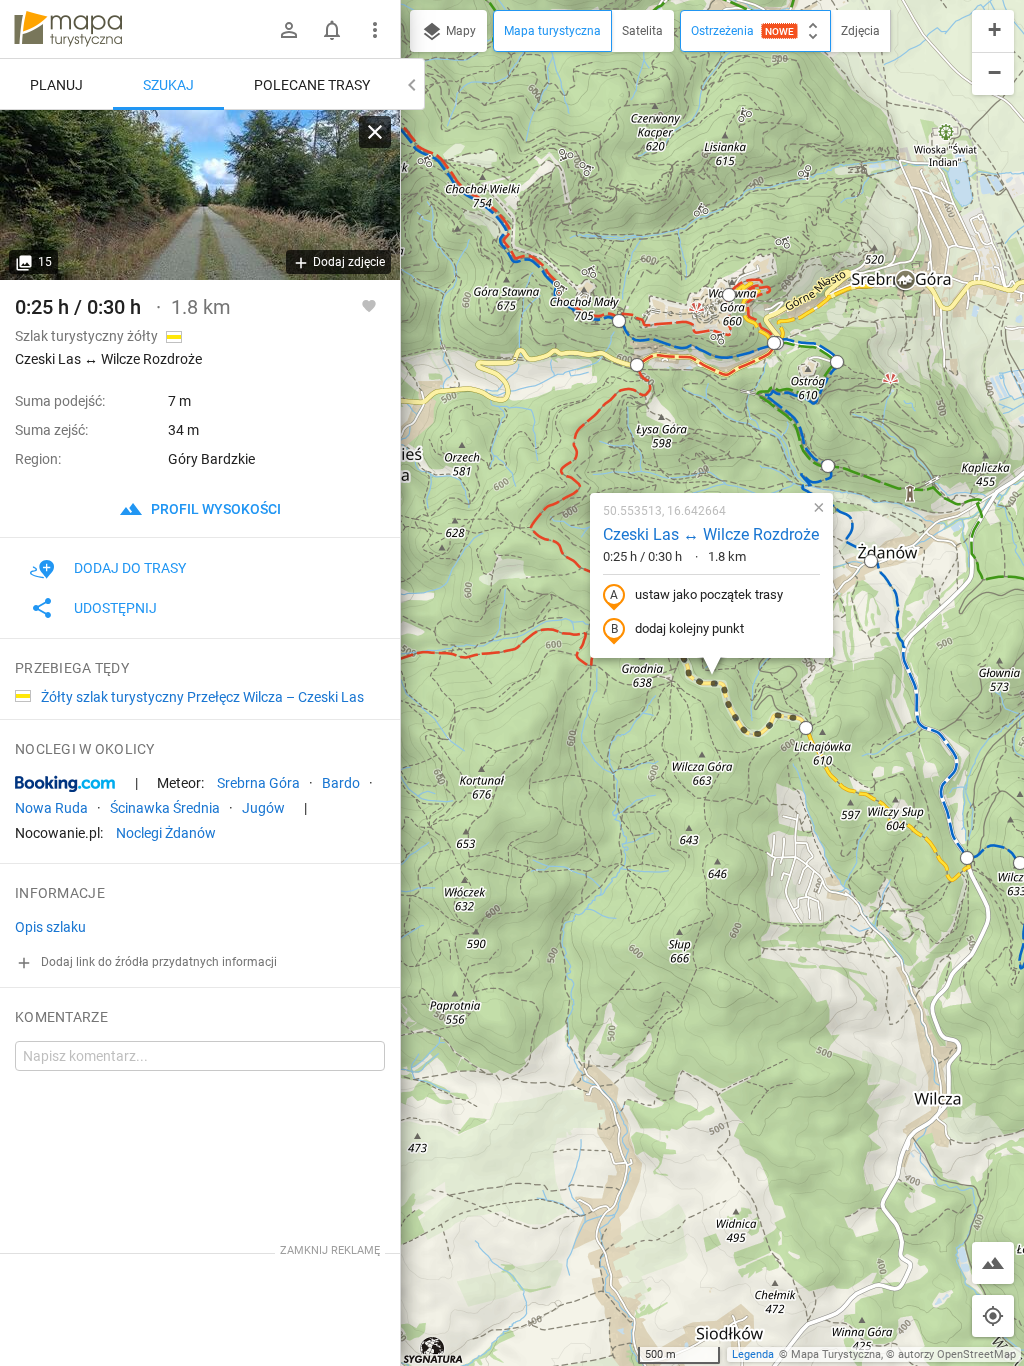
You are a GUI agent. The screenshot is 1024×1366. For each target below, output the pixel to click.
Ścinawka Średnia (165, 808)
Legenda (753, 1354)
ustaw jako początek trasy (709, 594)
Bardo (341, 783)
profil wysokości (214, 509)
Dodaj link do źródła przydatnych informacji (157, 962)
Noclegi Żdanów (166, 833)
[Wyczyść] (375, 132)
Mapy (459, 31)
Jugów (263, 808)
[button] (729, 295)
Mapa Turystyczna (836, 1354)
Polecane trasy (312, 85)
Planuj (56, 85)
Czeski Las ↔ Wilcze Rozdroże (711, 534)
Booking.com (65, 784)
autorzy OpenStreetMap (957, 1354)
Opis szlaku (50, 927)
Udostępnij (115, 608)
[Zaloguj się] (289, 30)
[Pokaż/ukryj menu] (375, 30)
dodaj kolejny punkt (689, 628)
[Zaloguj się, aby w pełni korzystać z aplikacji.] (369, 305)
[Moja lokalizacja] (993, 1316)
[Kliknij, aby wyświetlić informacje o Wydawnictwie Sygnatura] (433, 1350)
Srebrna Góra (258, 783)
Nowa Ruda (51, 808)
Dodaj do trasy (130, 568)
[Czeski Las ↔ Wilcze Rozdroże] (200, 195)
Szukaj (168, 85)
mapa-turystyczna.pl (68, 29)
